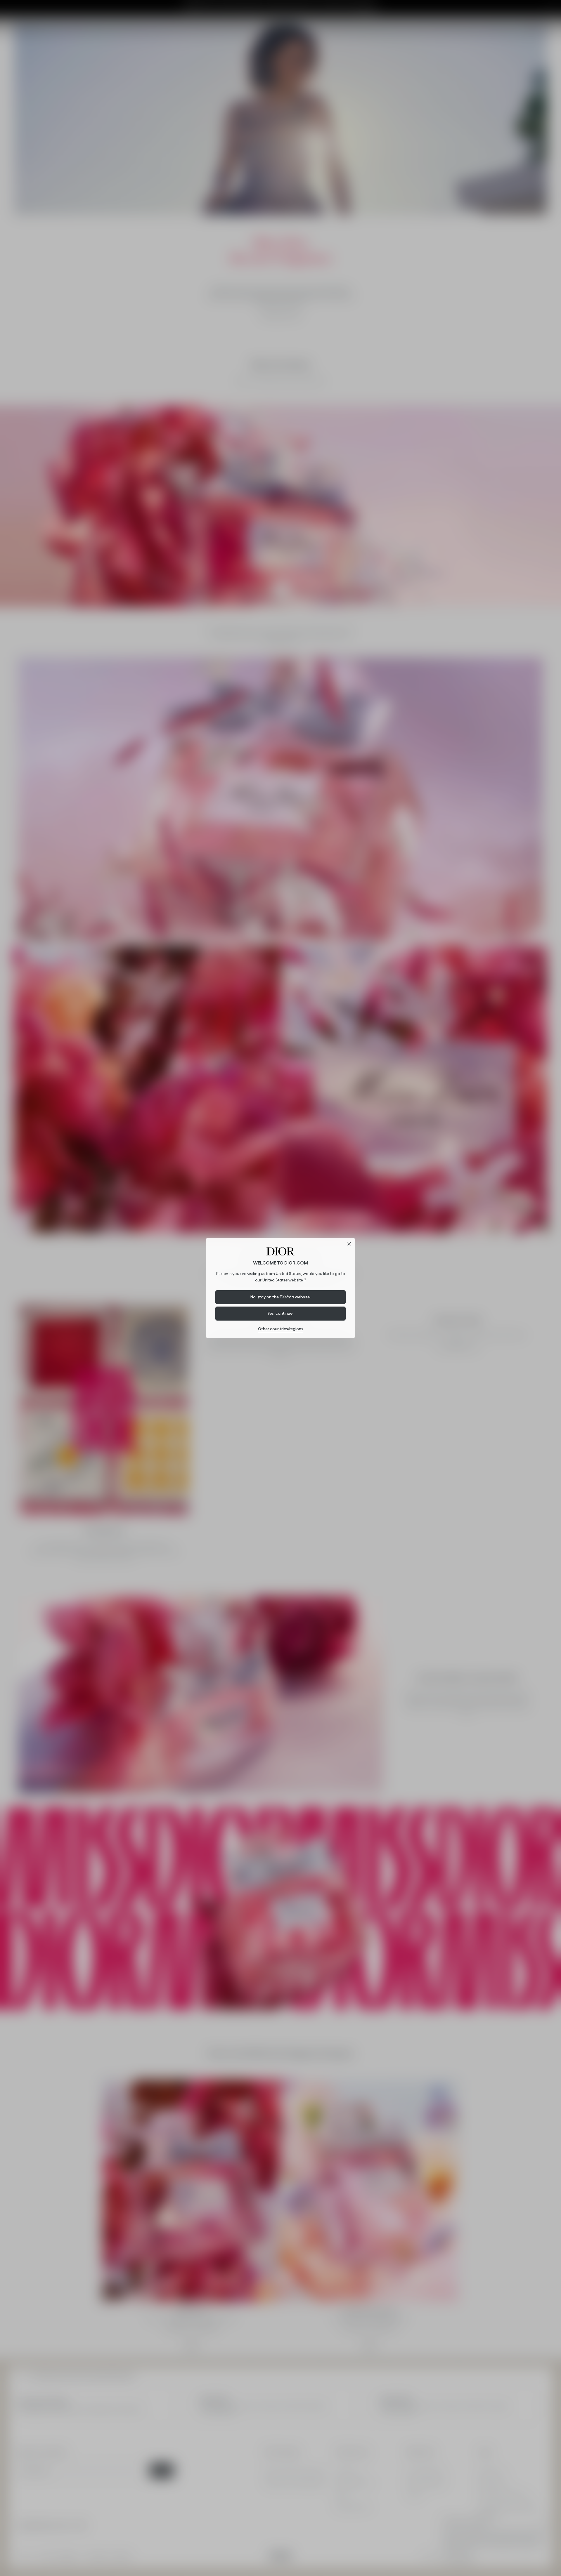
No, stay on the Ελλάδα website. (281, 1297)
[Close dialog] (349, 1244)
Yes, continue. (280, 1313)
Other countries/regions (280, 1329)
